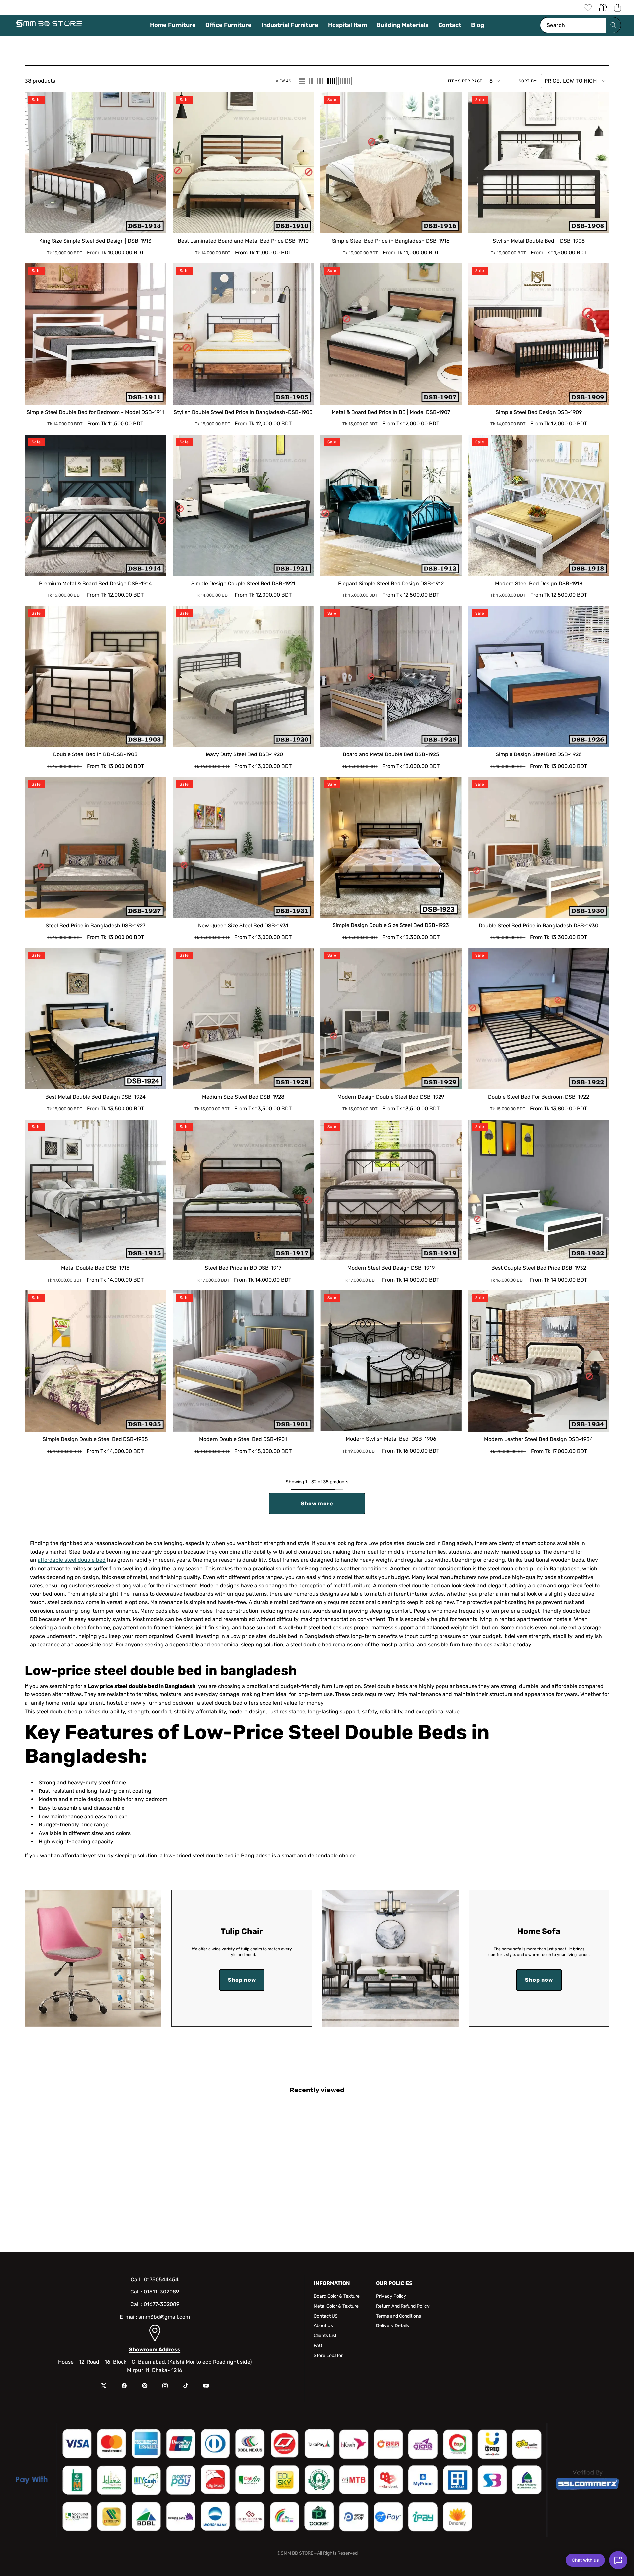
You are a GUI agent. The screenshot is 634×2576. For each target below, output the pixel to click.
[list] (302, 81)
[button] (617, 7)
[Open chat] (618, 2560)
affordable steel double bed (72, 1560)
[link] (588, 7)
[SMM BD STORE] (49, 25)
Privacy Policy (391, 2296)
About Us (323, 2326)
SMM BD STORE (297, 2553)
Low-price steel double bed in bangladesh (161, 1671)
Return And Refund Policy (403, 2306)
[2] (311, 81)
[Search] (613, 25)
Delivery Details (393, 2326)
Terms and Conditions (399, 2316)
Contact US (326, 2316)
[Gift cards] (602, 7)
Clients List (325, 2336)
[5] (345, 81)
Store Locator (328, 2355)
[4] (331, 81)
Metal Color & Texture (336, 2306)
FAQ (318, 2345)
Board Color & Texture (337, 2296)
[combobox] (580, 25)
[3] (320, 81)
